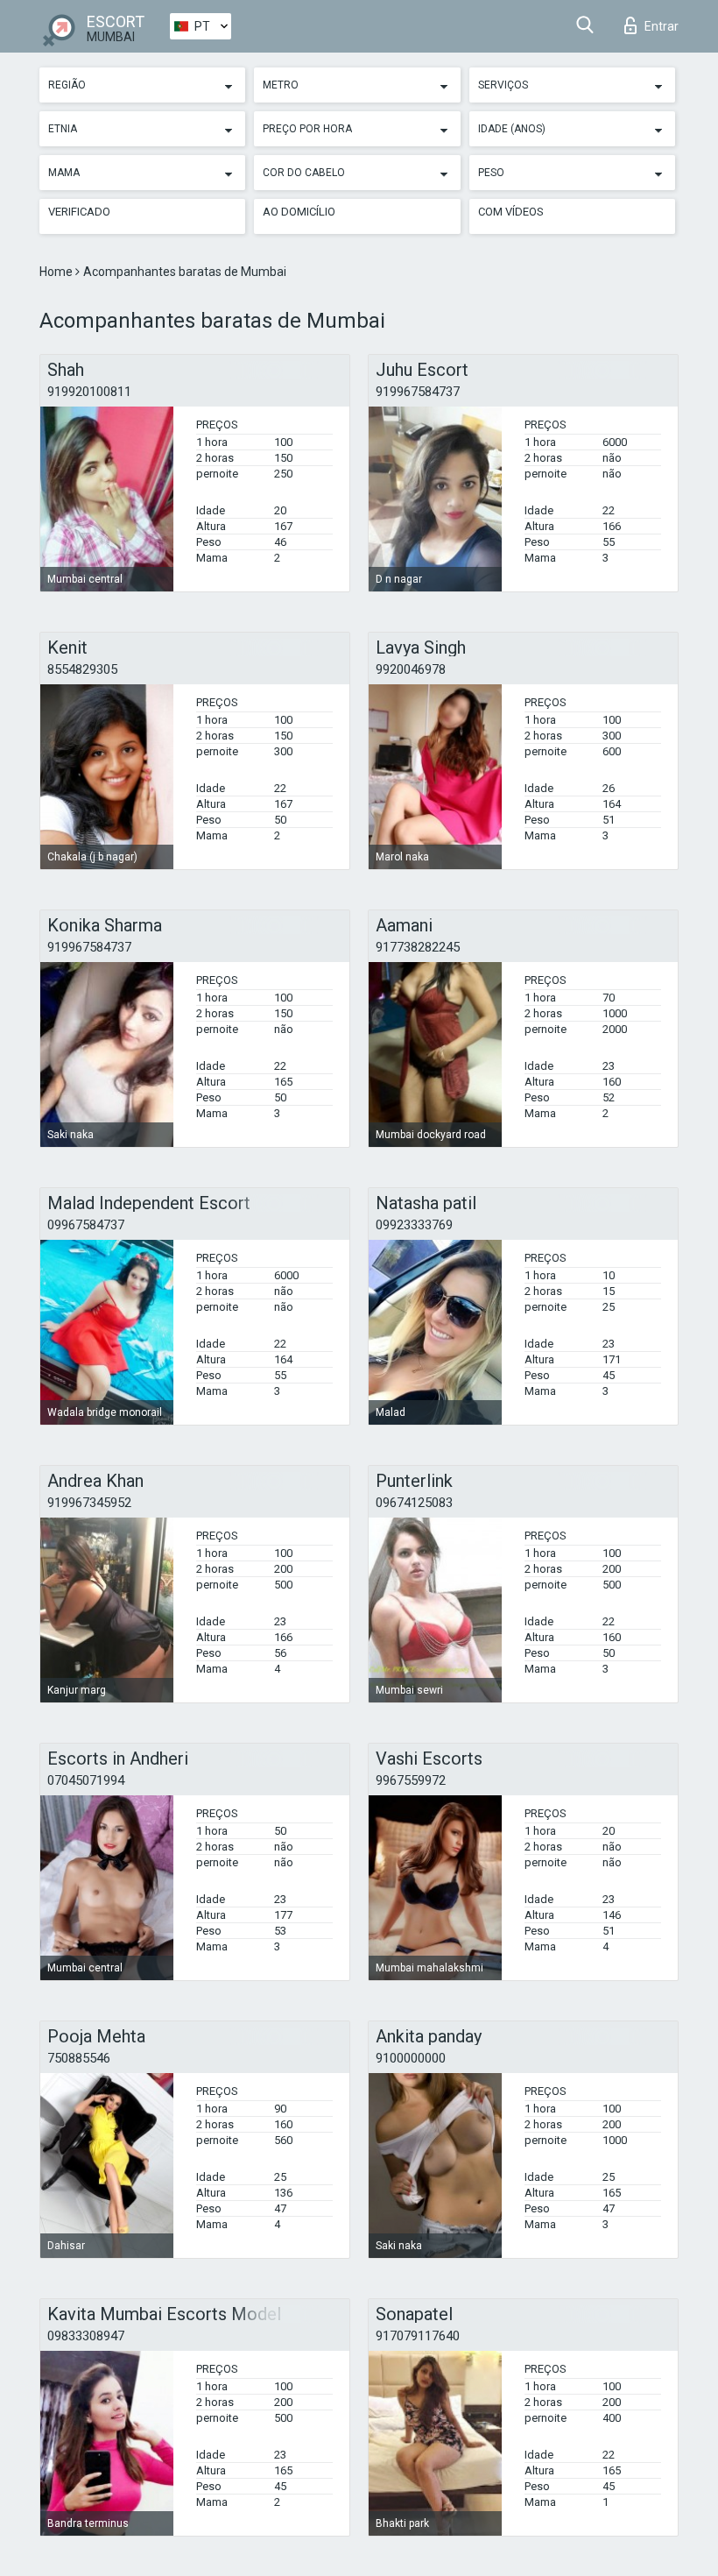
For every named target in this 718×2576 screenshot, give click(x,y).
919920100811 (89, 392)
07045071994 (86, 1780)
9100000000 (411, 2058)
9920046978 (411, 669)
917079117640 (418, 2336)
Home (57, 272)
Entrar (662, 26)
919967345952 (89, 1503)
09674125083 (414, 1503)
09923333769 (414, 1225)
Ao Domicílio (299, 212)
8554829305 (82, 669)
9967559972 (411, 1780)
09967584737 (86, 1225)
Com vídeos (511, 212)
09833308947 (86, 2336)
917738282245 (418, 947)
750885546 (79, 2058)
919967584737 (418, 392)
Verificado (79, 212)
